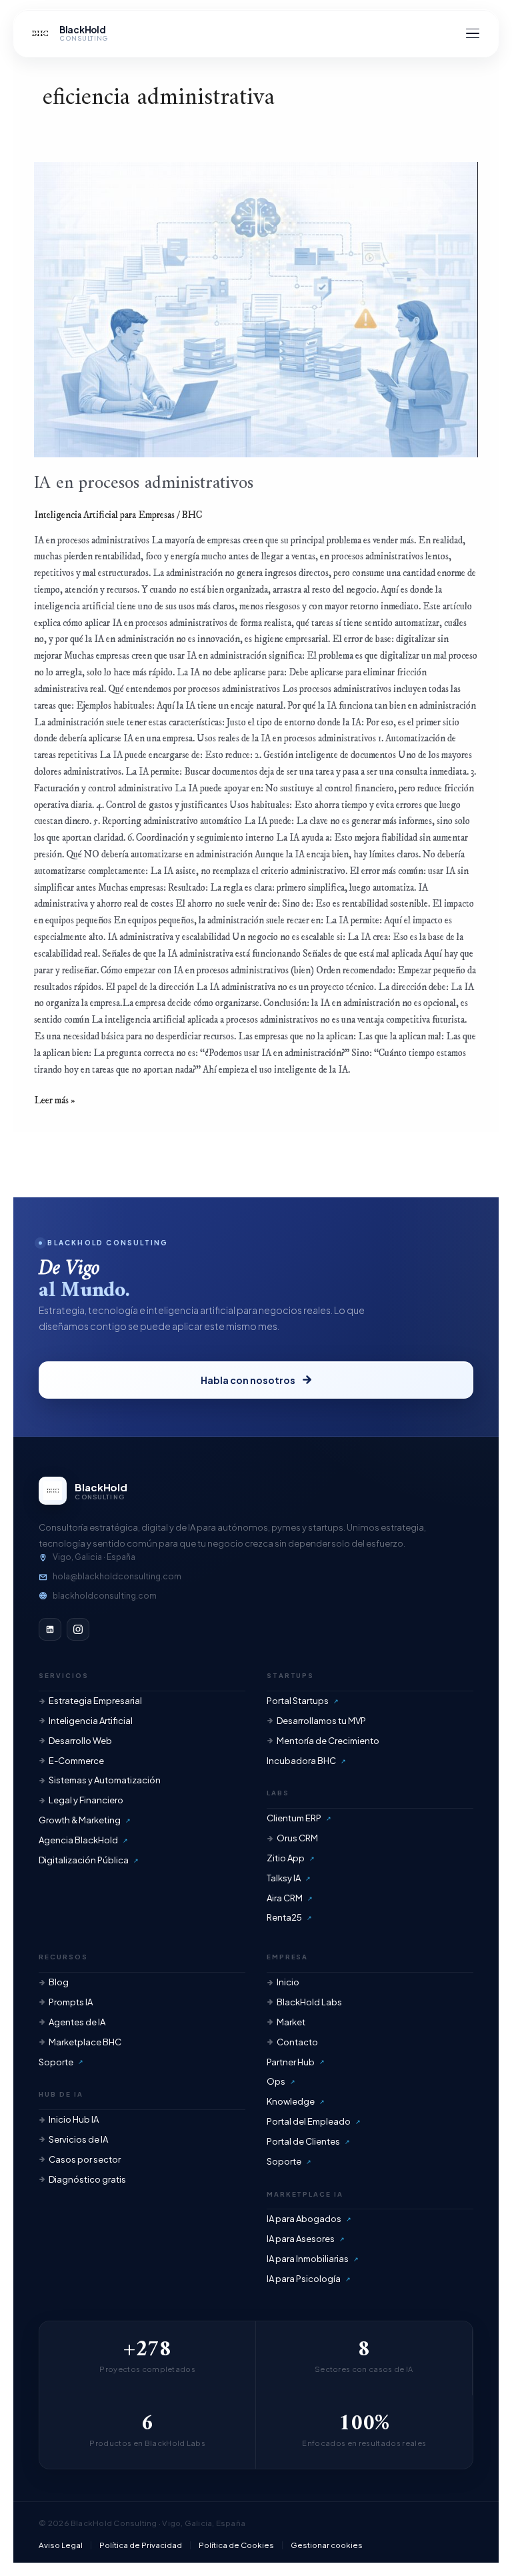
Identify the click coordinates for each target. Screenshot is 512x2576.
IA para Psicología (304, 2279)
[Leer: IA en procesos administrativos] (256, 310)
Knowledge (291, 2101)
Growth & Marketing (80, 1820)
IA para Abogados (304, 2219)
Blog (59, 1982)
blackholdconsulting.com (105, 1596)
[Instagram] (78, 1629)
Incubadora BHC (301, 1761)
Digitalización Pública (84, 1860)
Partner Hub (291, 2062)
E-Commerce (76, 1761)
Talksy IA (284, 1878)
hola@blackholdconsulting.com (117, 1576)
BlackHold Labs (309, 2002)
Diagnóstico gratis (87, 2179)
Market (291, 2022)
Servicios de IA (78, 2139)
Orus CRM (297, 1838)
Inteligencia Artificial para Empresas (104, 515)
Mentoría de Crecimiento (328, 1741)
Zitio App (286, 1858)
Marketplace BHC (85, 2042)
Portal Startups (298, 1701)
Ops (276, 2081)
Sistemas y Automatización (105, 1780)
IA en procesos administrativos (144, 483)
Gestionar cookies (327, 2545)
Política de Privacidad (141, 2545)
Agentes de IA (77, 2022)
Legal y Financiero (86, 1800)
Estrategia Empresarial (95, 1701)
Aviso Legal (61, 2545)
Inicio (288, 1982)
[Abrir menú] (473, 33)
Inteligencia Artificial (91, 1721)
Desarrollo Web (80, 1741)
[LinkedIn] (50, 1629)
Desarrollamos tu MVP (321, 1721)
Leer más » (55, 1100)
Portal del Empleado (309, 2121)
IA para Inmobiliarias (308, 2259)
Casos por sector (85, 2159)
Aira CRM (285, 1898)
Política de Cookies (236, 2545)
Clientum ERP (294, 1818)
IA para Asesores (301, 2239)
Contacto (297, 2042)
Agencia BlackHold (78, 1840)
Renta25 (284, 1917)
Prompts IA (71, 2002)
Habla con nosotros (248, 1380)
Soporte (56, 2062)
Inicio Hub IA (74, 2119)
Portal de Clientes (303, 2141)
